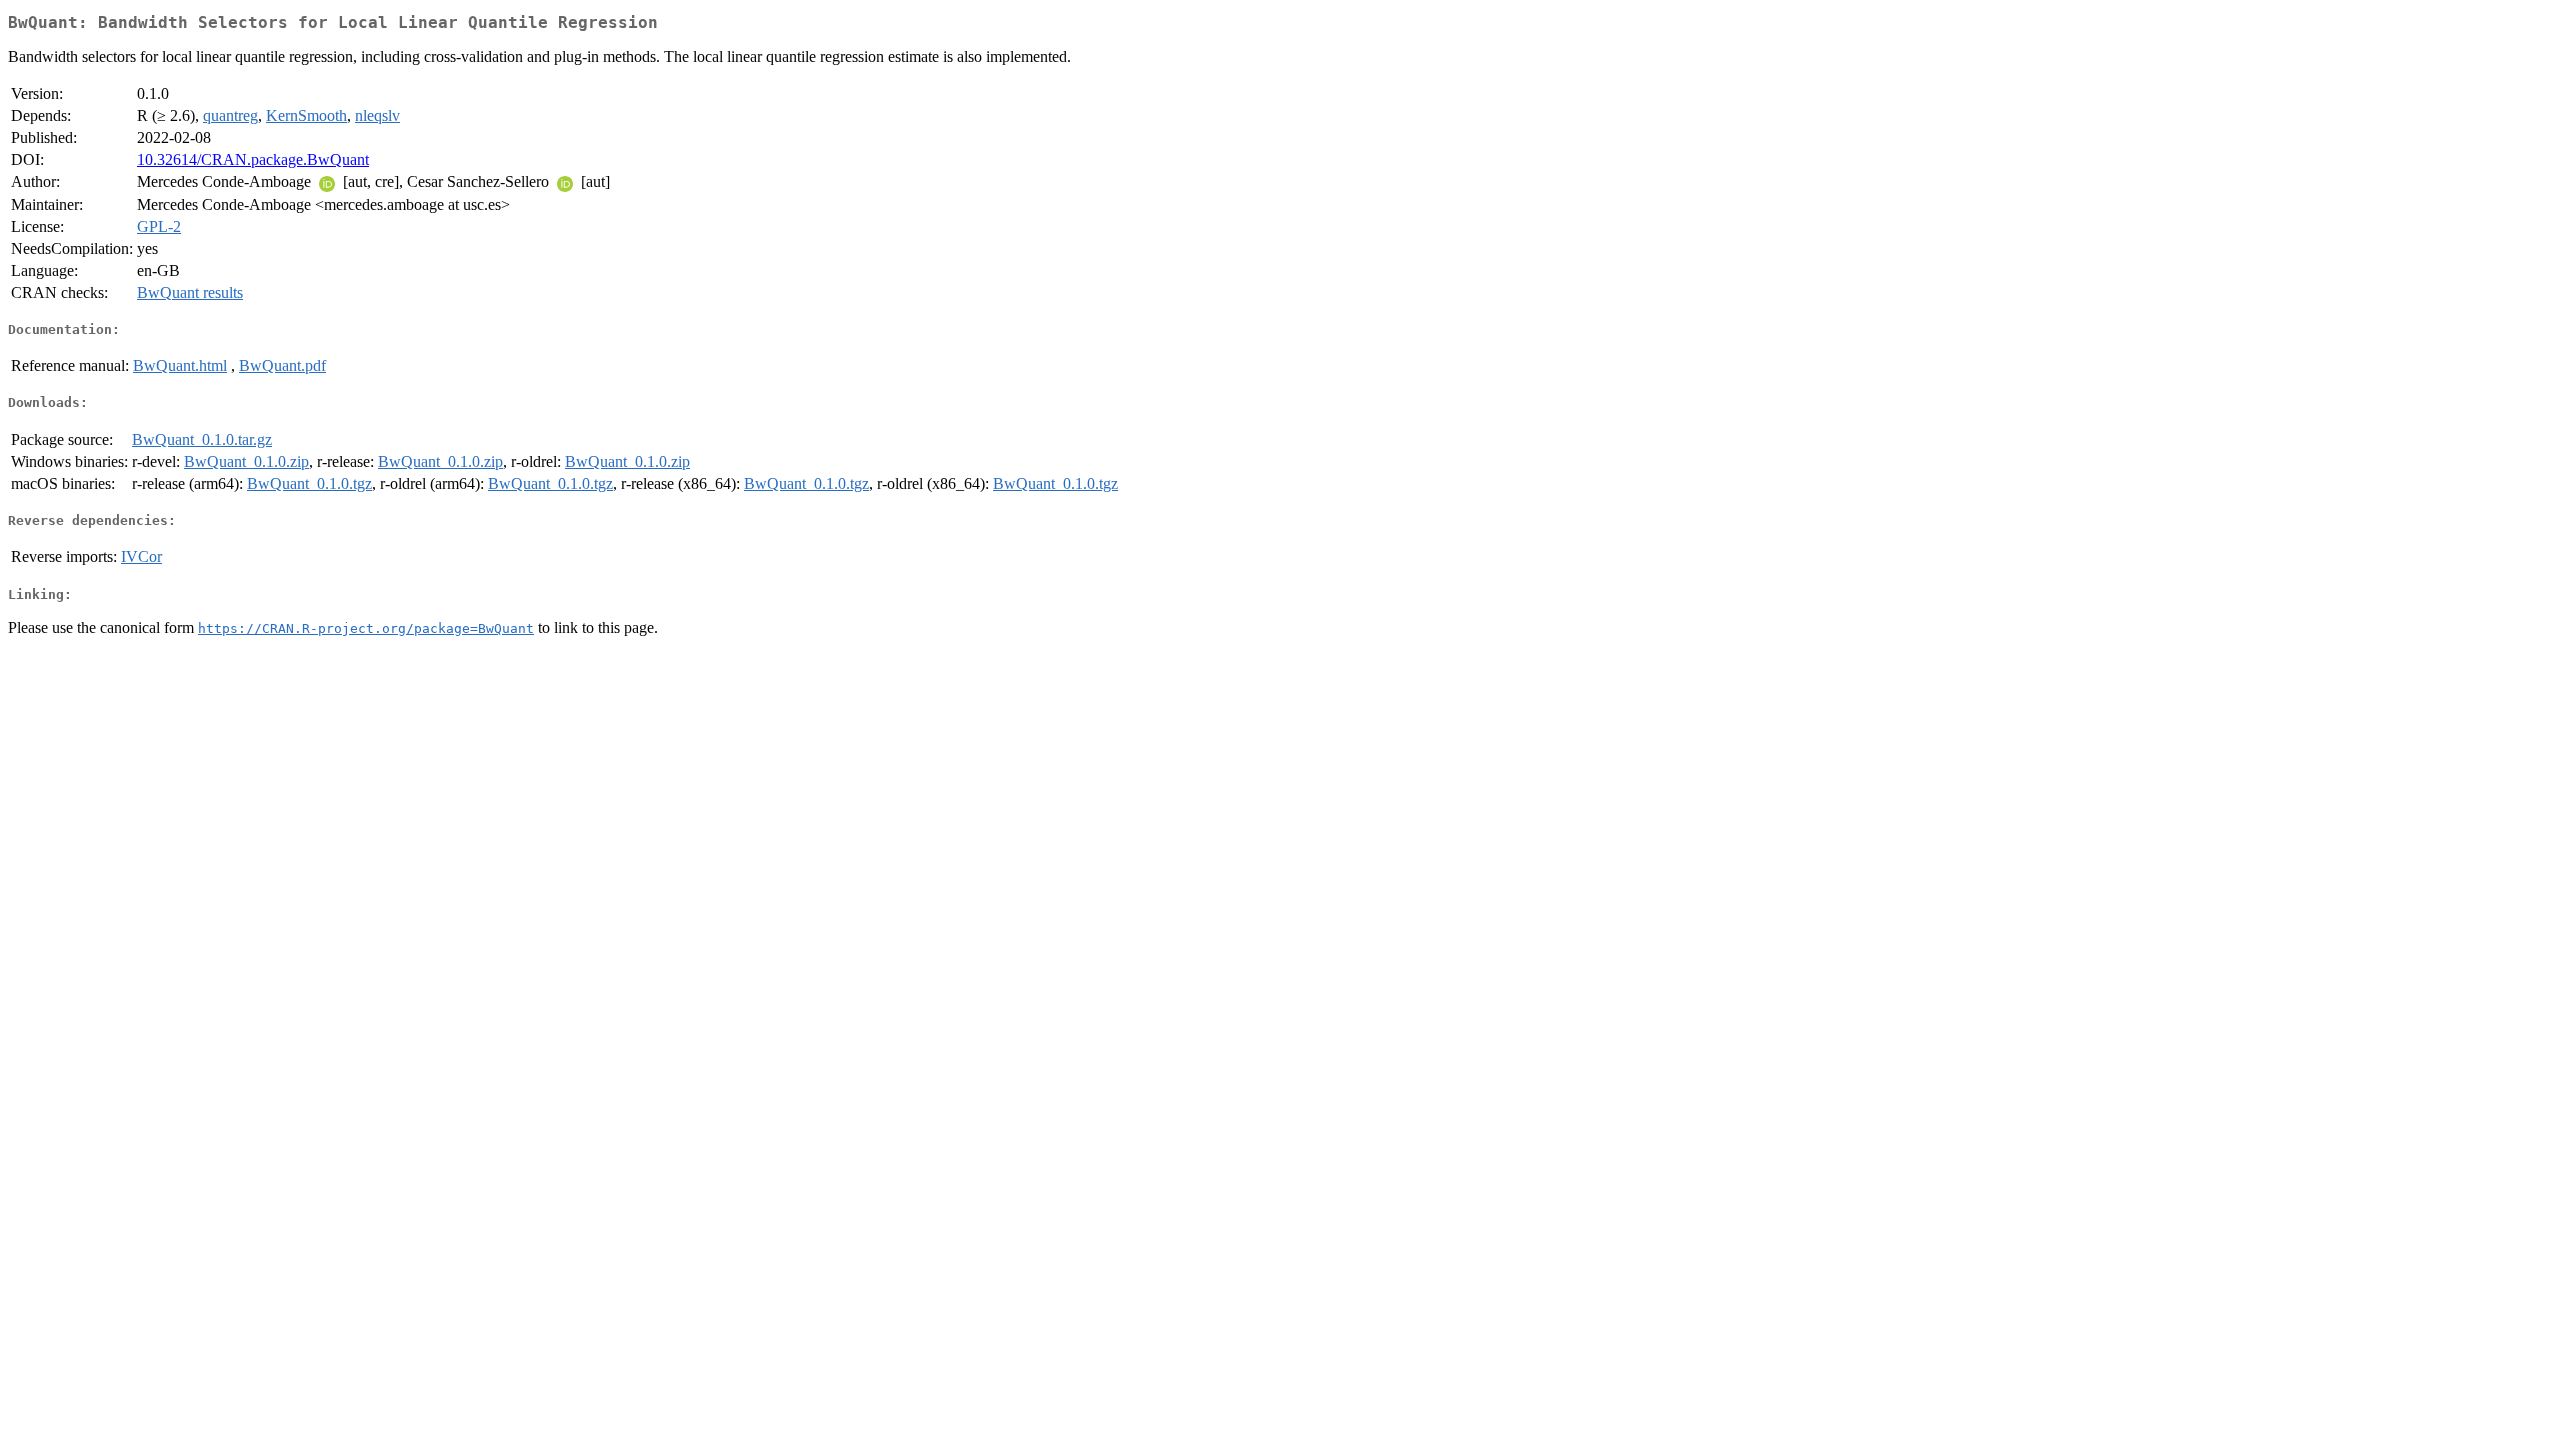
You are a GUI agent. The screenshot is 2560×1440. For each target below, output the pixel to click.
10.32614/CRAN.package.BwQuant (253, 159)
